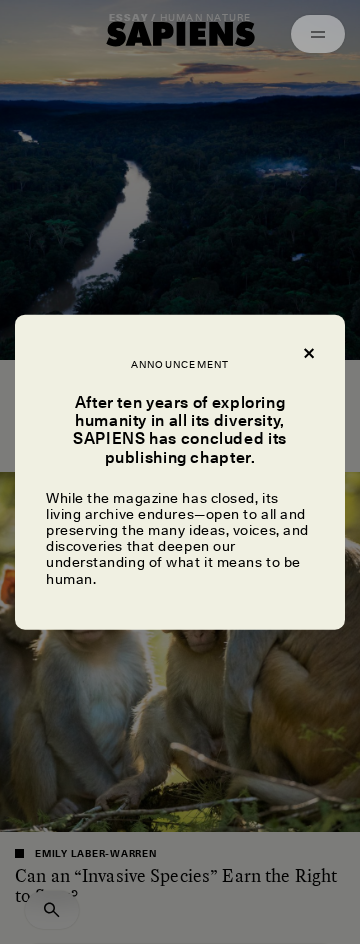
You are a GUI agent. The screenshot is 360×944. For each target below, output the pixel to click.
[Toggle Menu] (318, 34)
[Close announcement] (308, 352)
